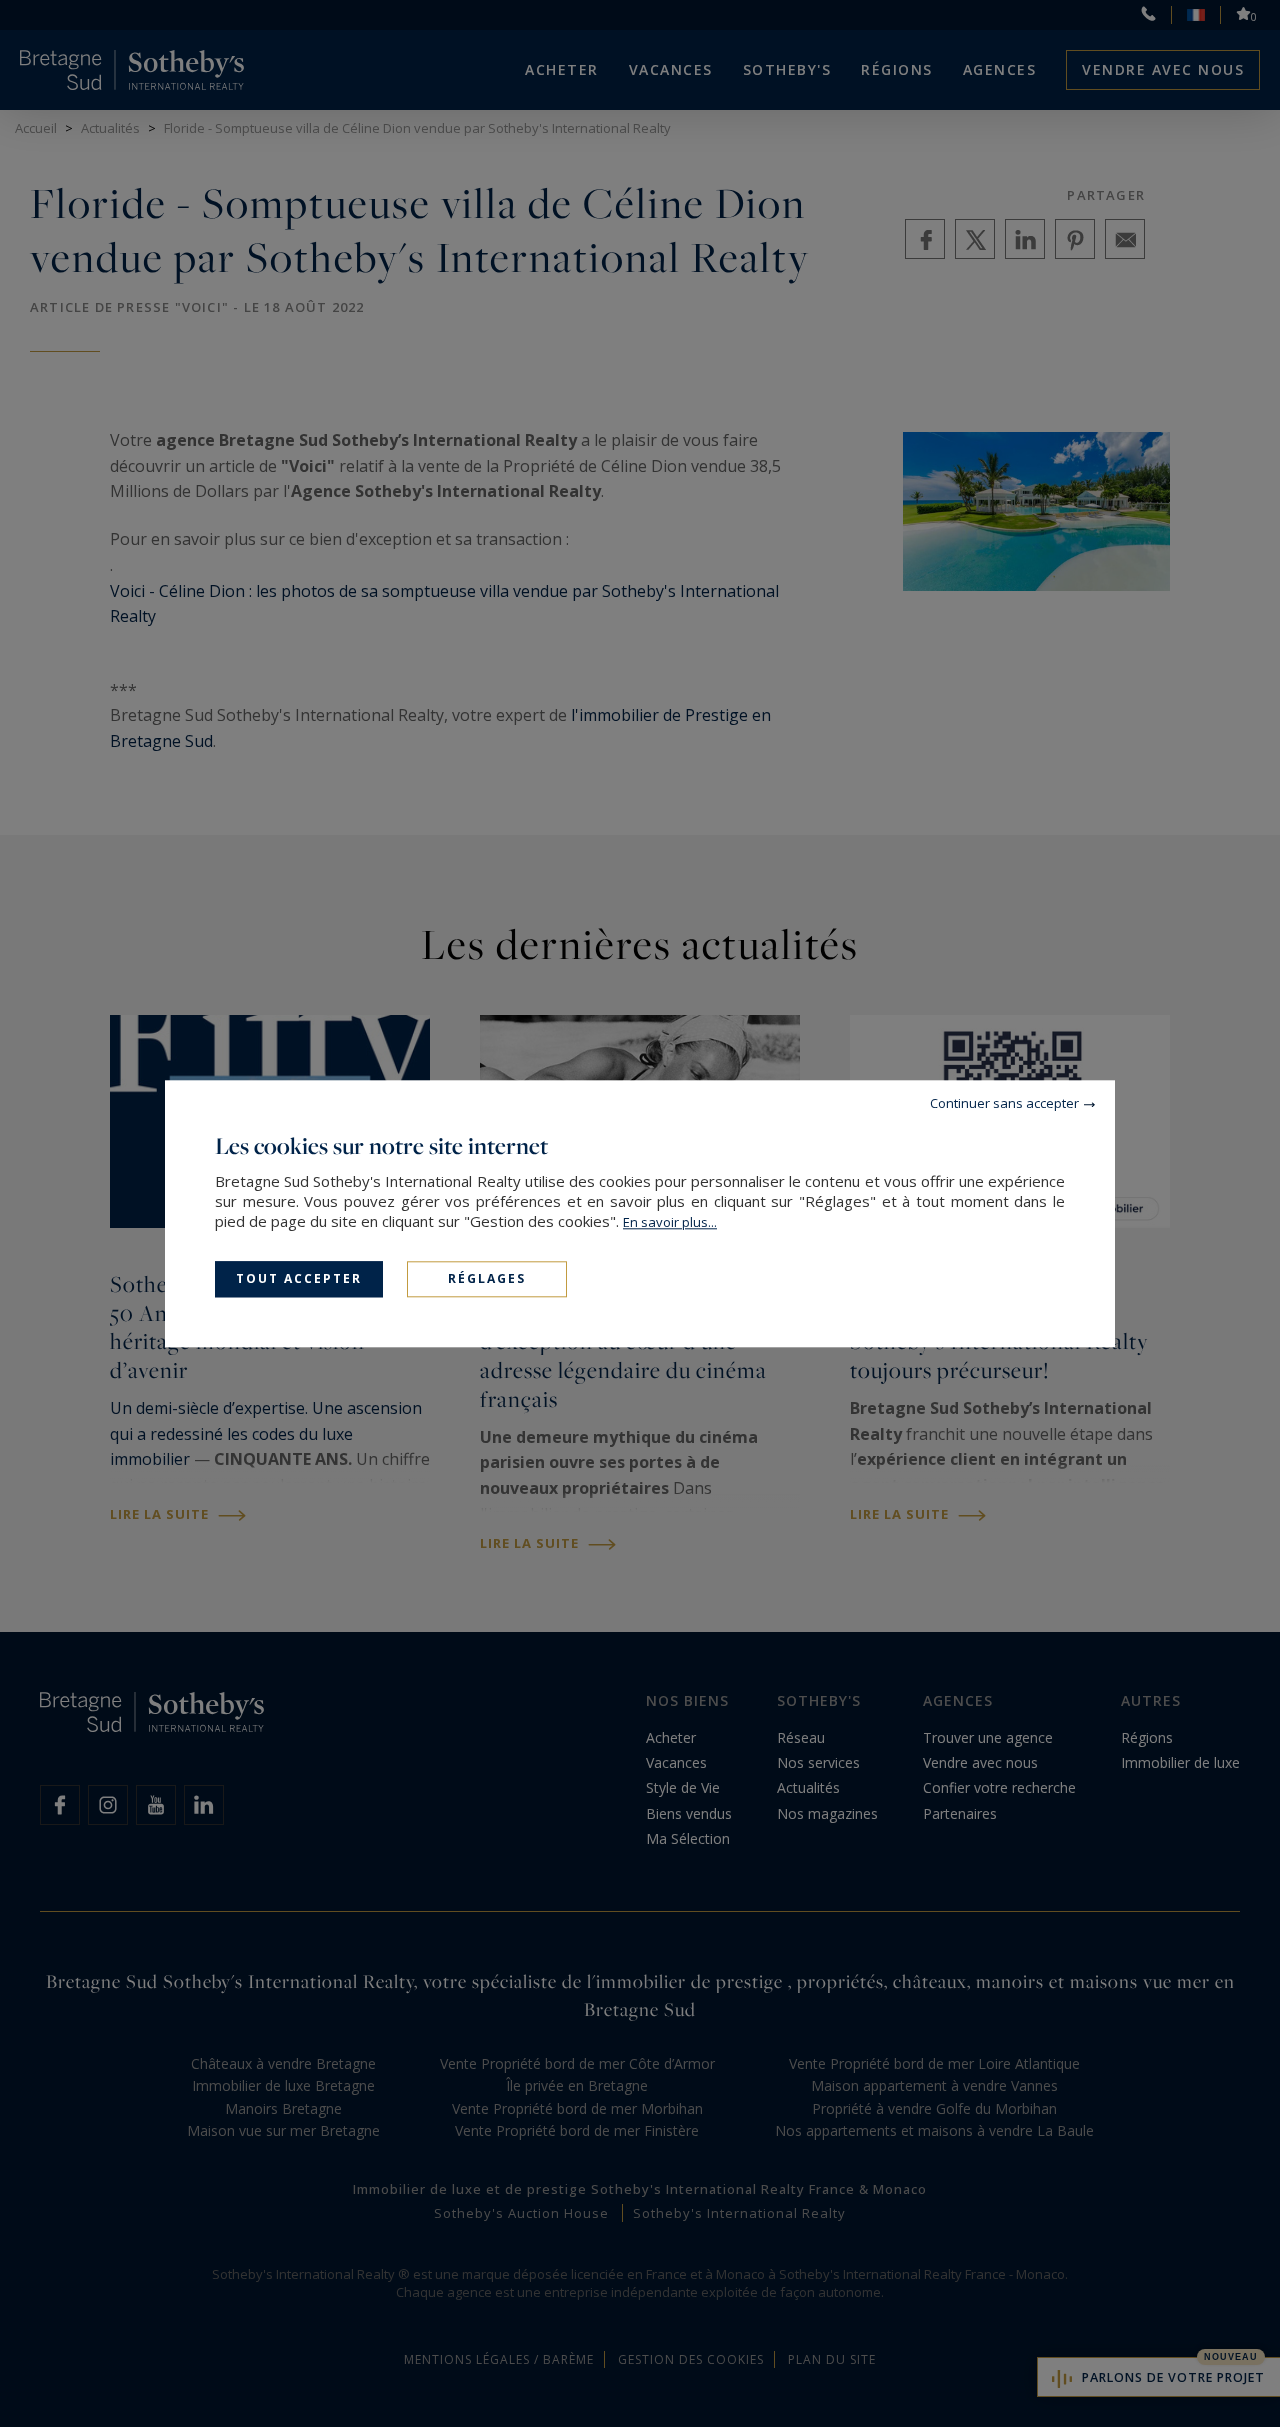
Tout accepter (299, 1278)
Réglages (487, 1278)
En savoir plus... (670, 1222)
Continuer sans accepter (1004, 1103)
